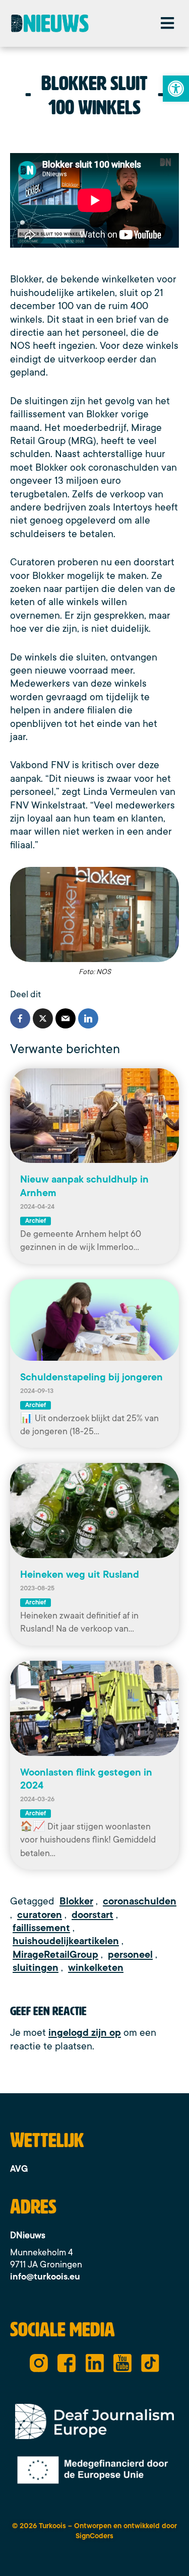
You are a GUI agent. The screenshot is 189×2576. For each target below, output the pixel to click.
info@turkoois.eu (45, 2276)
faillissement (41, 1928)
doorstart (92, 1915)
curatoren (40, 1915)
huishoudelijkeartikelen (66, 1941)
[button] (167, 23)
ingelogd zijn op (85, 2033)
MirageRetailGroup (55, 1955)
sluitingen (36, 1968)
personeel (130, 1955)
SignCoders (94, 2536)
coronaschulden (140, 1901)
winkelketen (96, 1968)
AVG (19, 2169)
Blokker (76, 1901)
